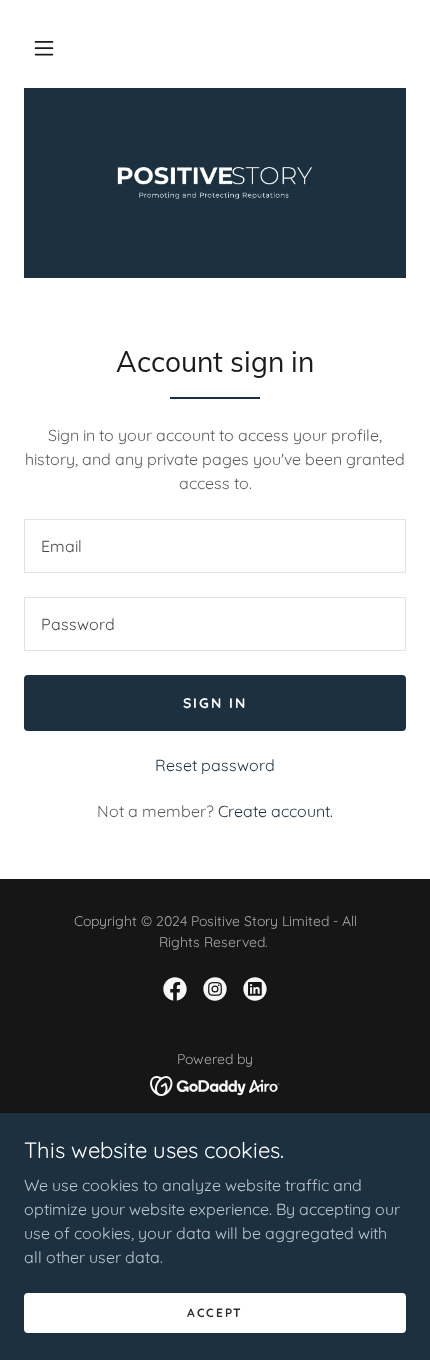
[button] (44, 48)
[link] (215, 183)
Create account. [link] (275, 811)
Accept (215, 1312)
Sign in (215, 703)
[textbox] (215, 546)
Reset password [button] (215, 765)
